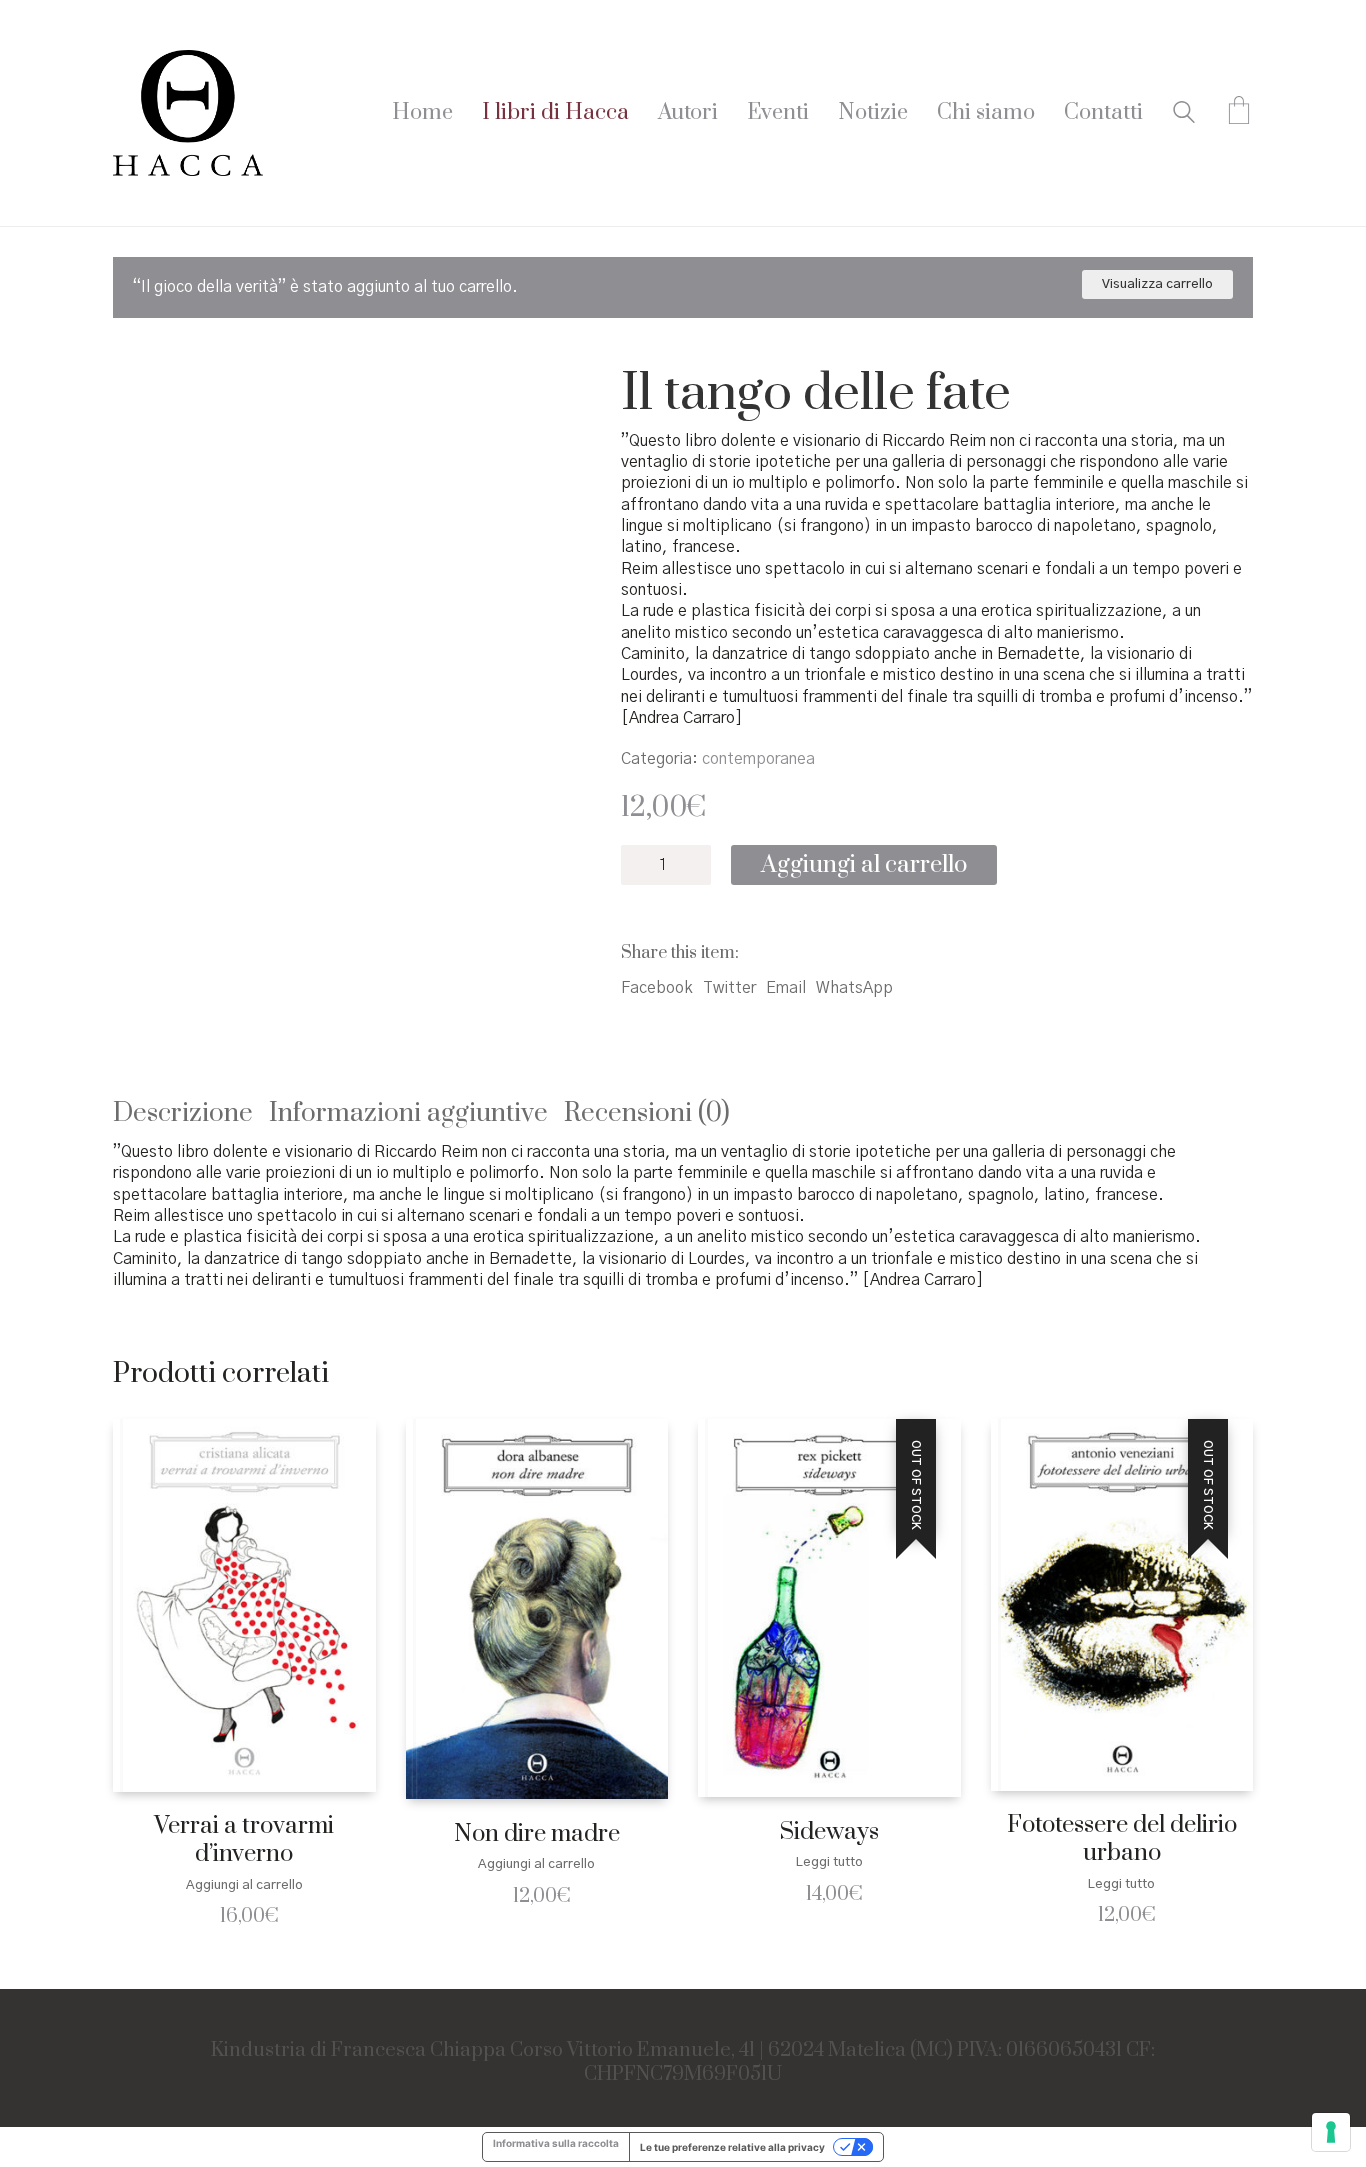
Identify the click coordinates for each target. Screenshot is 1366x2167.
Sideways (829, 1832)
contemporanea (758, 759)
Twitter (729, 988)
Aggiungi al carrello (864, 865)
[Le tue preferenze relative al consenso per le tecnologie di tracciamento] (1331, 2132)
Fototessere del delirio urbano (1122, 1839)
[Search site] (1184, 115)
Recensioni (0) (647, 1113)
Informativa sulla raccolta (556, 2143)
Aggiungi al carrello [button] (244, 1885)
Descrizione (183, 1113)
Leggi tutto (829, 1862)
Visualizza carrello (1157, 284)
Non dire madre (537, 1834)
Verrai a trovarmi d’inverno (244, 1840)
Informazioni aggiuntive (408, 1113)
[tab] (191, 1114)
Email (786, 988)
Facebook (657, 988)
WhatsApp (854, 988)
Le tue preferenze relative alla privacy (732, 2147)
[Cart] (1239, 113)
